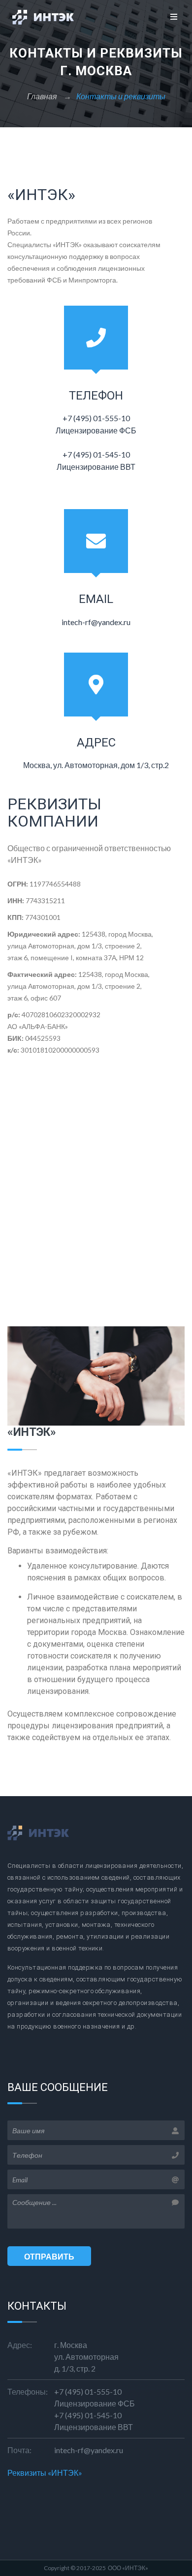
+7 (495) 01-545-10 (88, 2415)
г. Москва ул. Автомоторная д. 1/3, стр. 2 (86, 2357)
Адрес (96, 743)
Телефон (96, 396)
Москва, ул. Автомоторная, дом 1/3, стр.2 (96, 765)
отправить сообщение (49, 2259)
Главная (43, 96)
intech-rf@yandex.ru (96, 622)
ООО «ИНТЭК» (128, 2568)
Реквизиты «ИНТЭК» (45, 2473)
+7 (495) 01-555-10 (88, 2391)
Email (96, 599)
